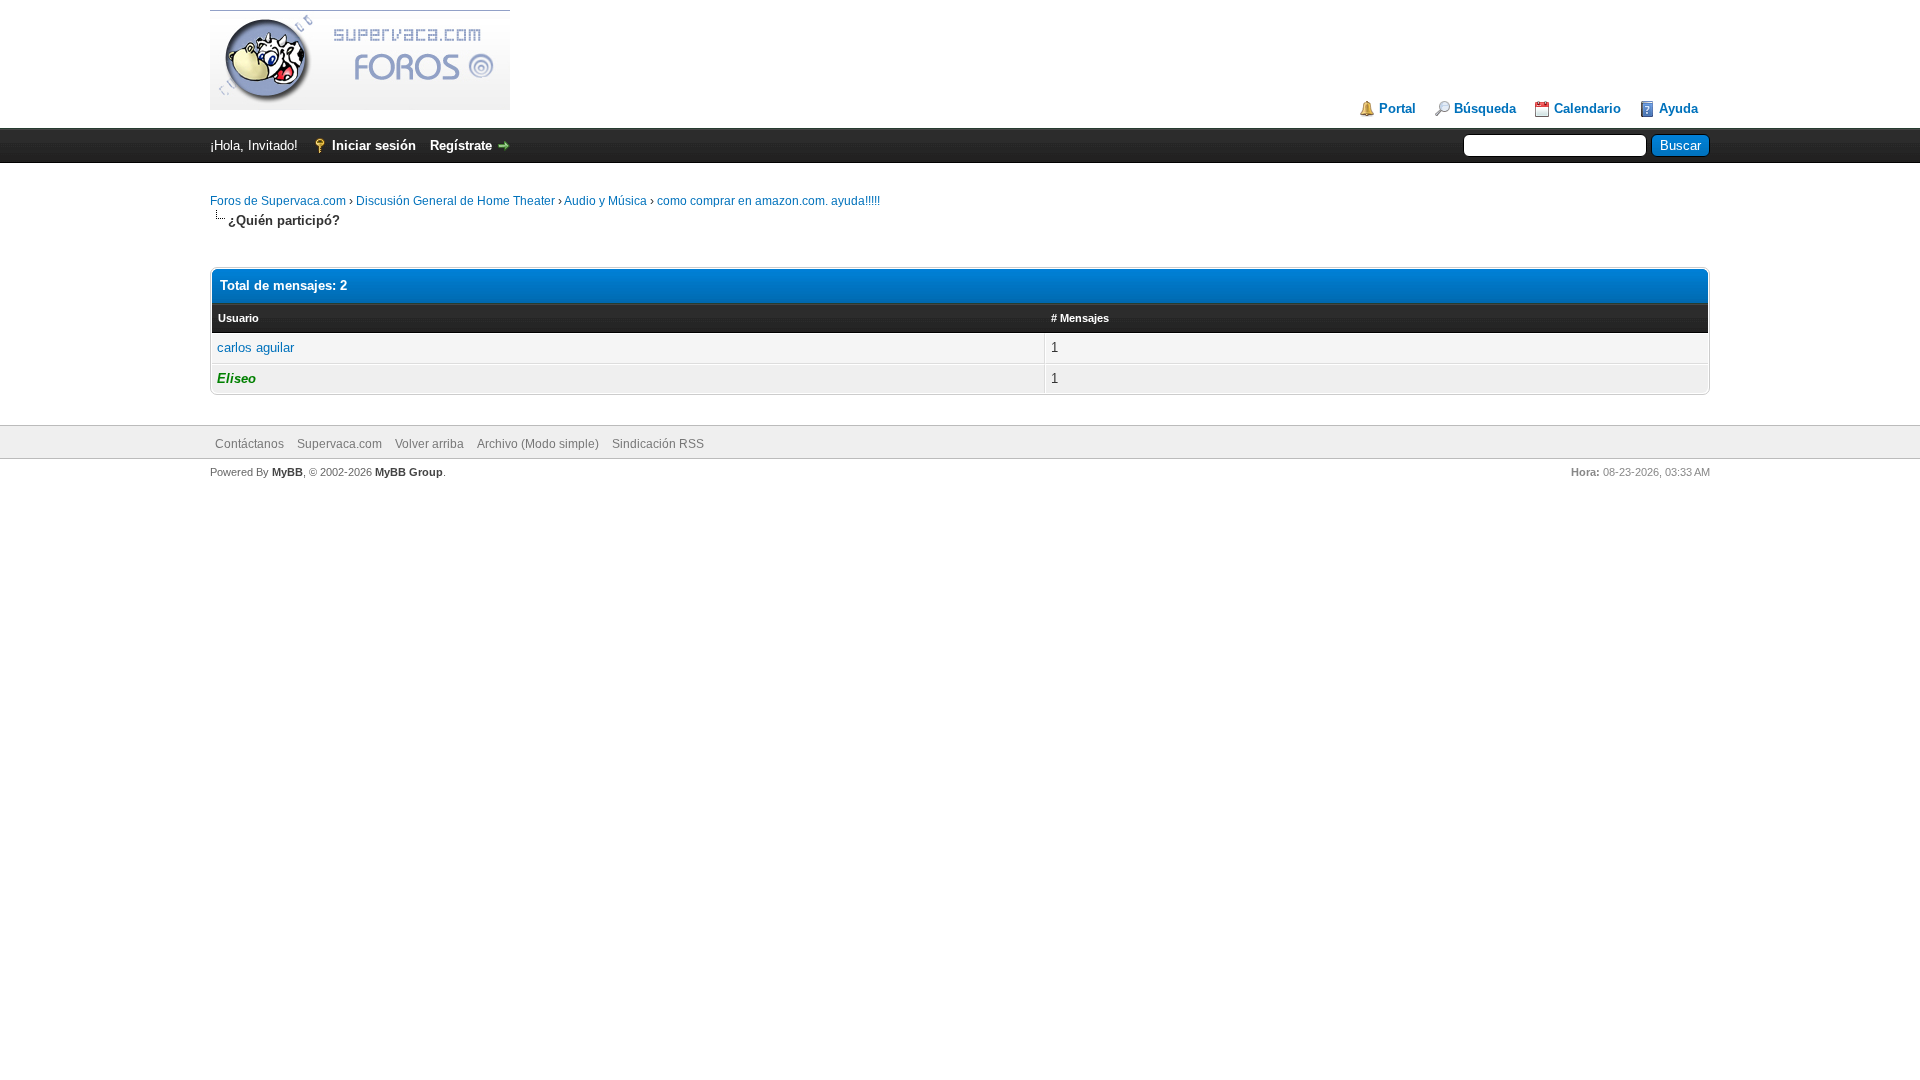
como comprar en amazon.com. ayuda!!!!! (768, 201)
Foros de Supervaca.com (278, 201)
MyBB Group (409, 472)
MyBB (287, 472)
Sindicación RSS (658, 444)
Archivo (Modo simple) (538, 444)
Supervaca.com (339, 444)
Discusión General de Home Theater (455, 201)
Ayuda (1678, 108)
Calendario (1587, 108)
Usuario (238, 318)
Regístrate (461, 145)
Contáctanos (249, 444)
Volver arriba (429, 444)
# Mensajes (1080, 318)
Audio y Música (605, 201)
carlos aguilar (255, 347)
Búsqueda (1485, 108)
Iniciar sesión (374, 145)
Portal (1397, 108)
